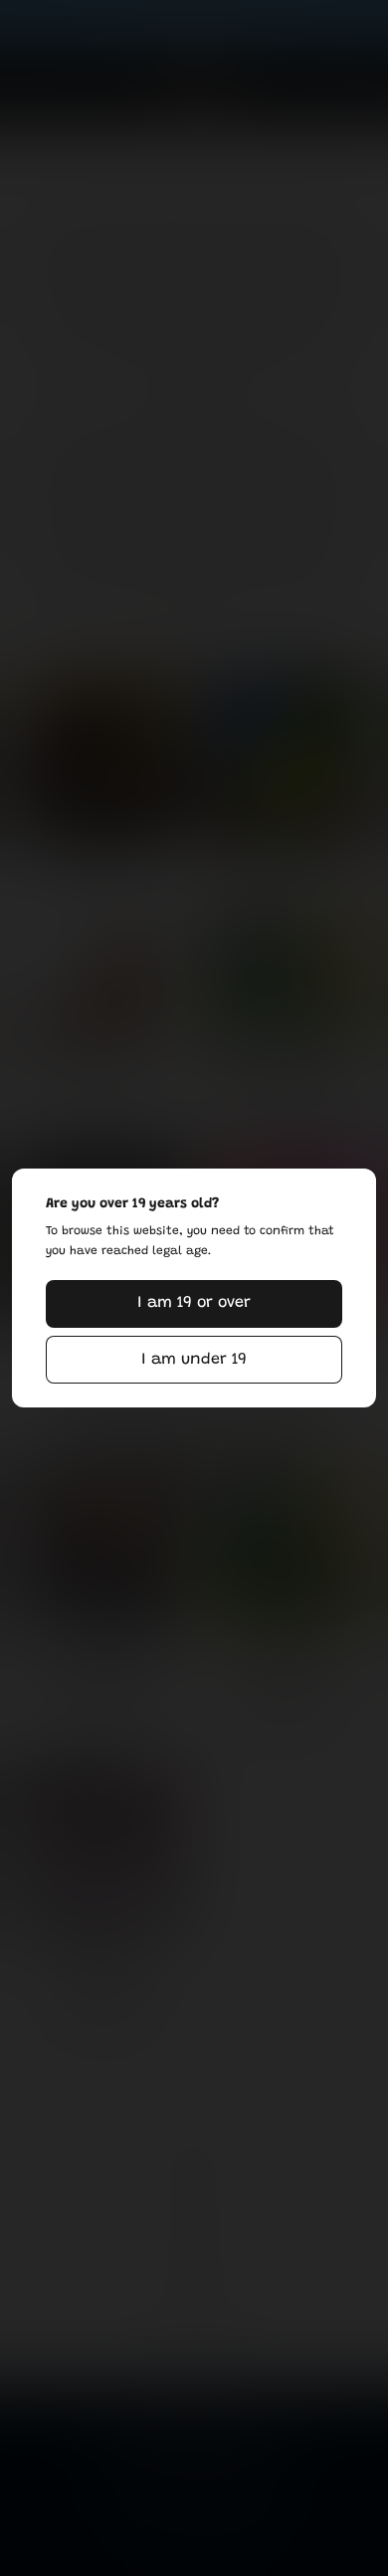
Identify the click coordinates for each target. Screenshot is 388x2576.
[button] (194, 1304)
